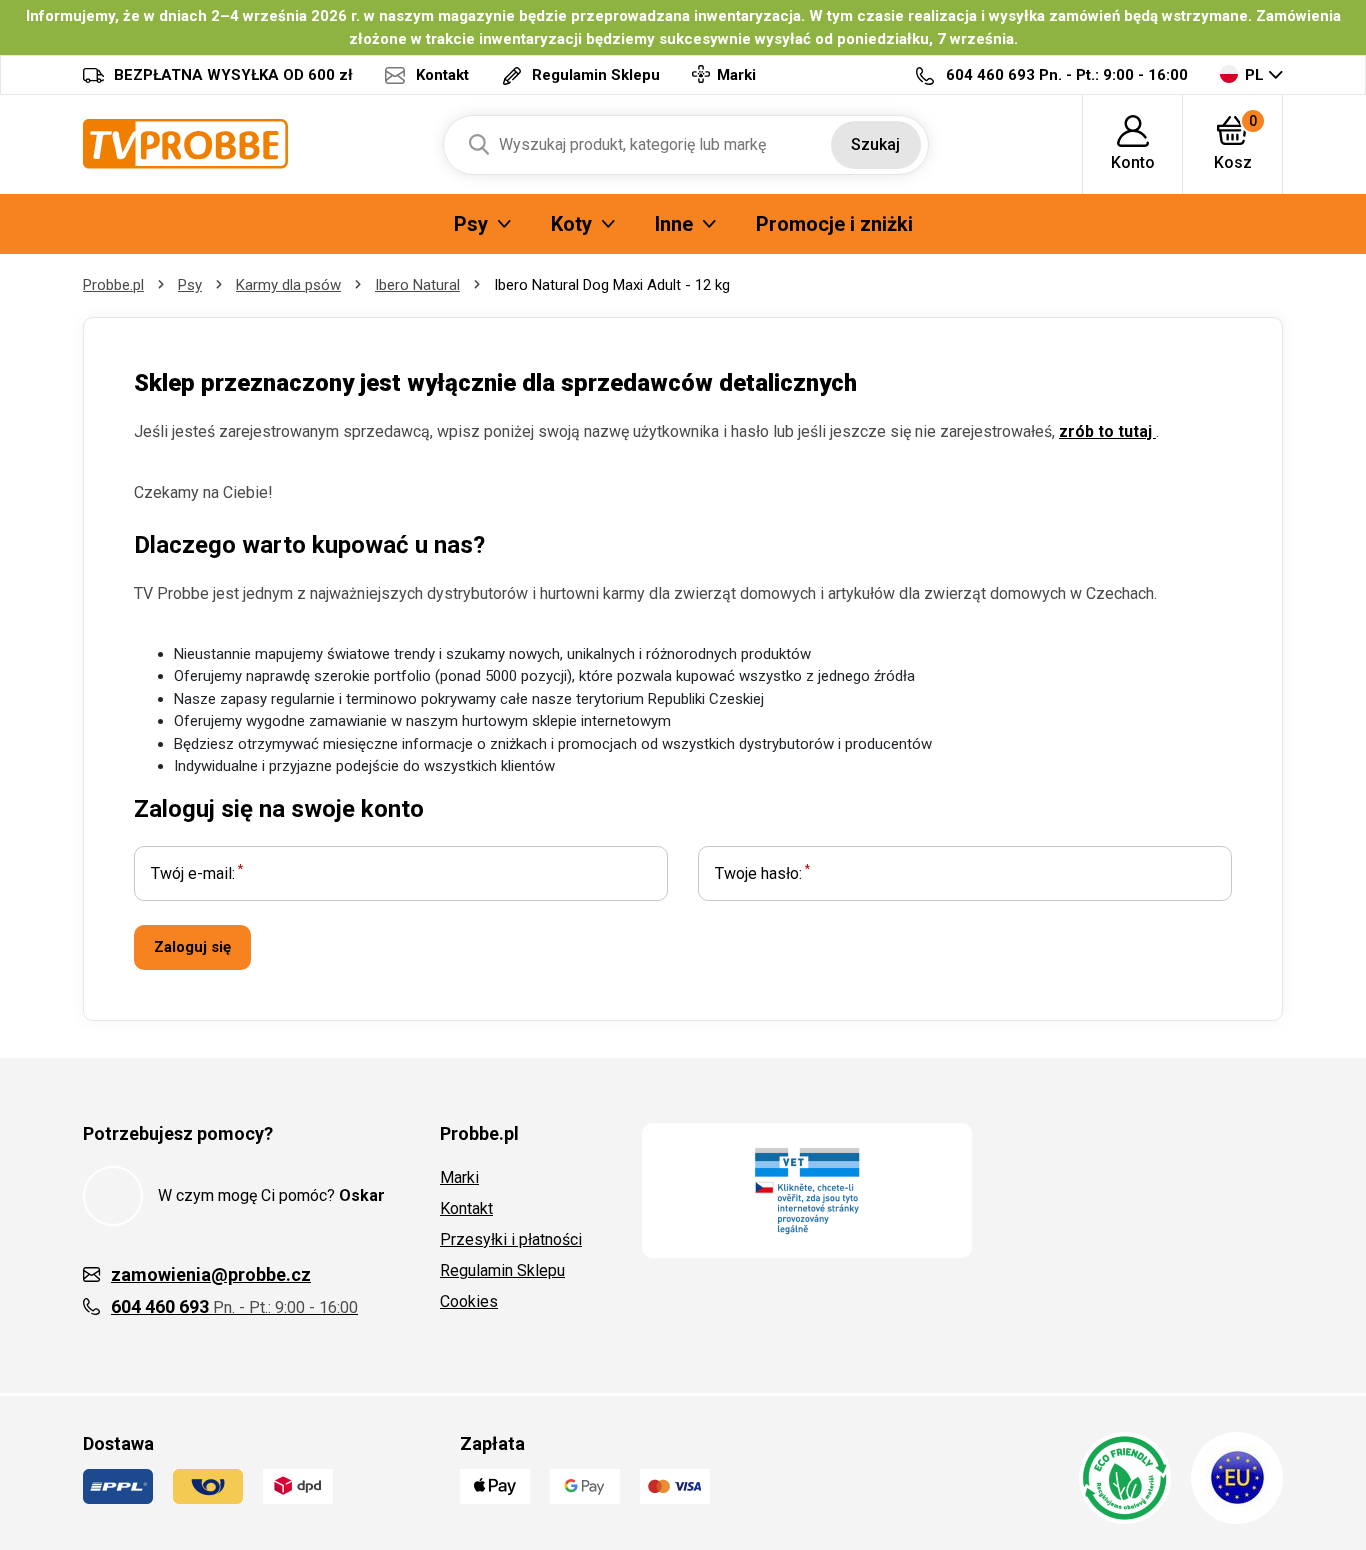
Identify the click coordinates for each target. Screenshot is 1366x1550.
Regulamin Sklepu (502, 1270)
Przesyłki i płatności (511, 1239)
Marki (459, 1177)
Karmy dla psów (288, 285)
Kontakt (466, 1208)
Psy (190, 285)
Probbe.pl (113, 285)
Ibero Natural (417, 285)
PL (1254, 75)
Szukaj (875, 144)
